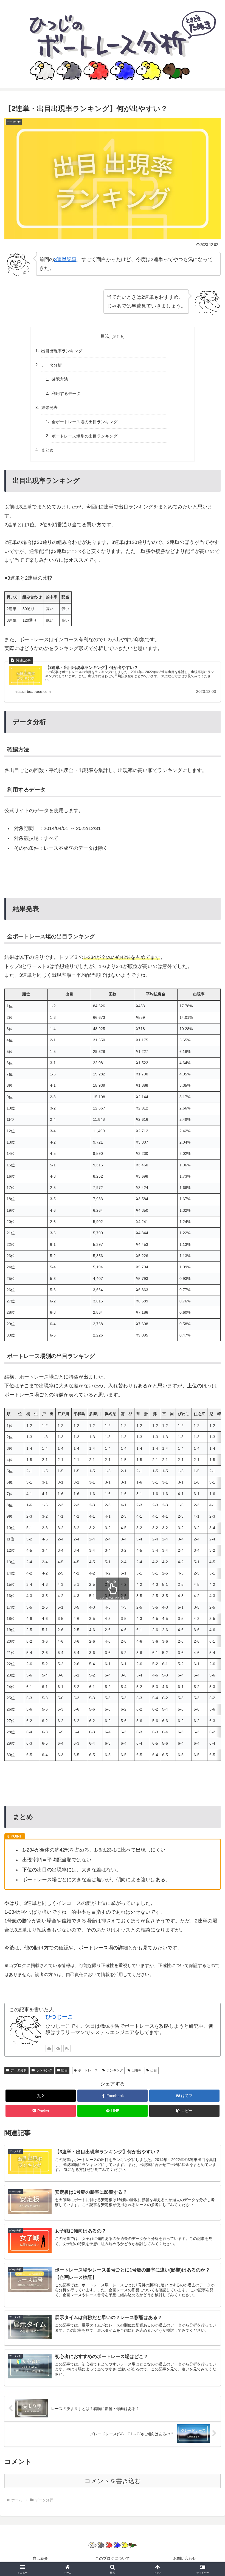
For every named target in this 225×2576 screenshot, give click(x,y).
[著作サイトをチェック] (49, 2048)
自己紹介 (40, 2558)
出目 (64, 2070)
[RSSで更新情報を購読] (67, 2048)
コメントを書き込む (113, 2481)
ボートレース (88, 2070)
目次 (105, 336)
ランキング (44, 2070)
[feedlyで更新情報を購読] (58, 2048)
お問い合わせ (185, 2558)
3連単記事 (65, 259)
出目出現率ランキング (62, 351)
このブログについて (113, 2558)
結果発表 (49, 407)
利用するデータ (66, 393)
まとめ (47, 450)
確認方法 (60, 379)
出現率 (137, 2070)
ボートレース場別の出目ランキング (85, 436)
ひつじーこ (59, 2017)
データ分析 (51, 365)
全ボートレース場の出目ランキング (85, 422)
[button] (184, 2111)
